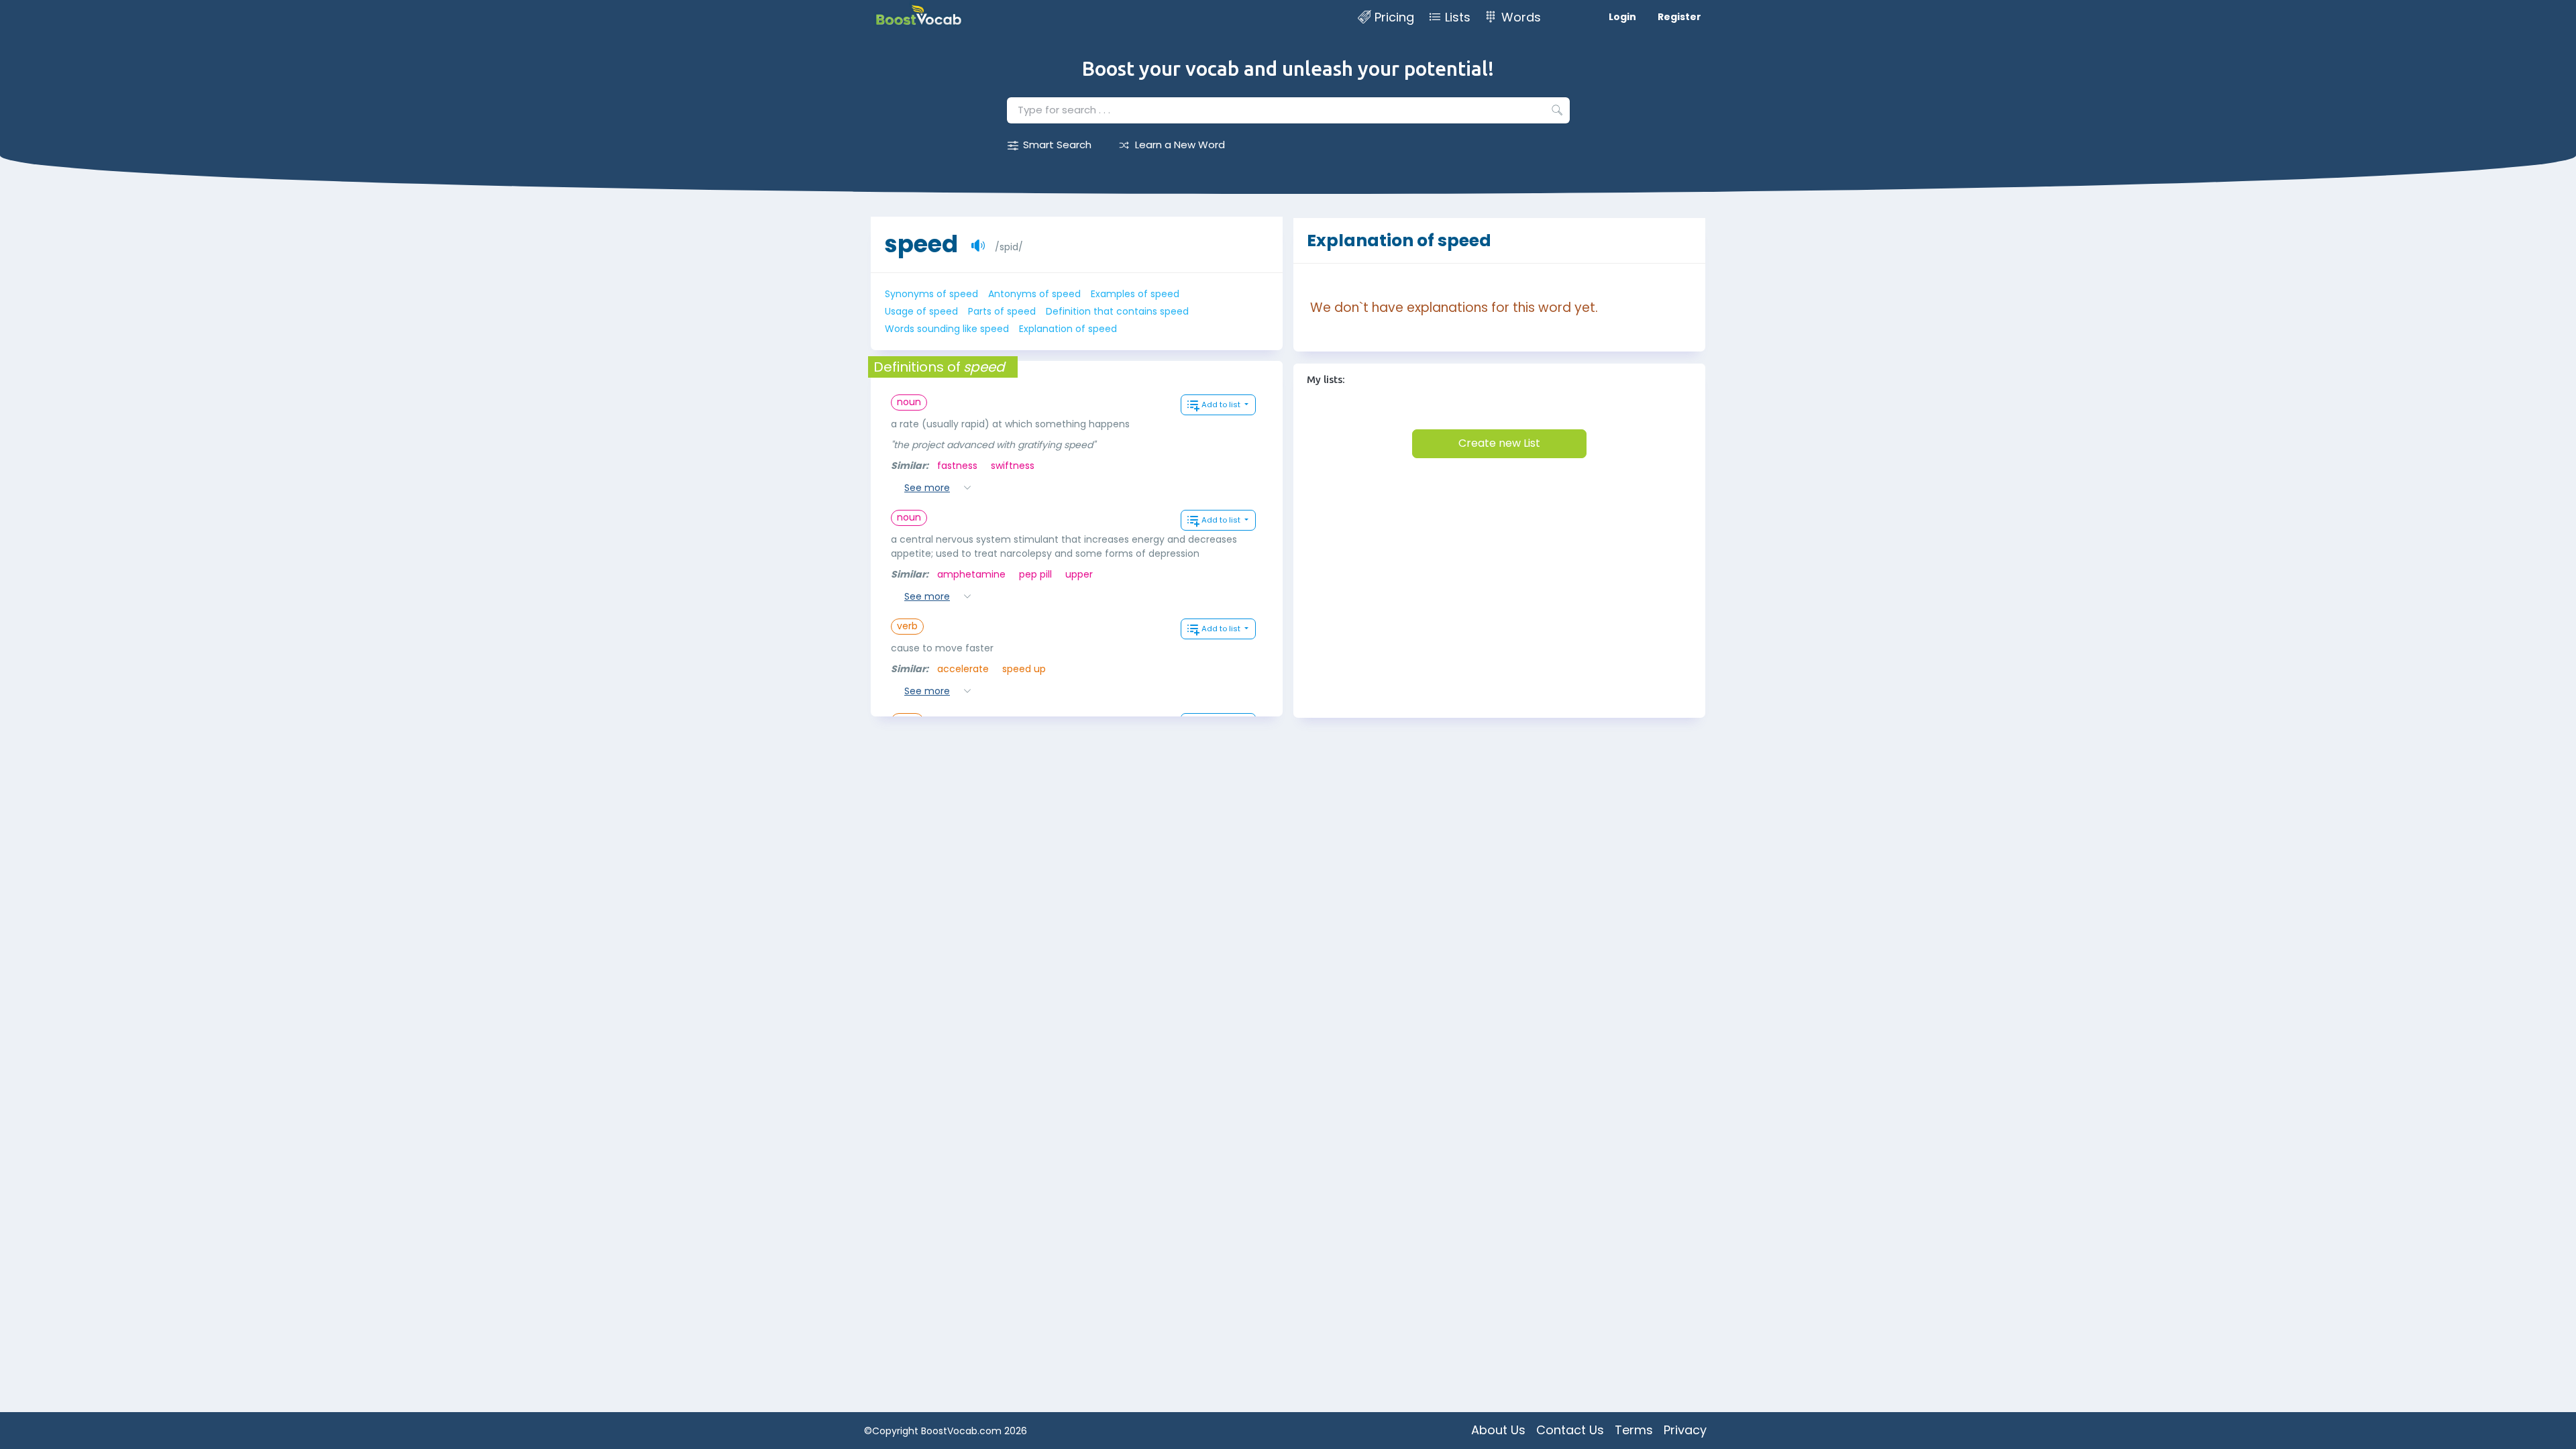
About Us (1498, 1430)
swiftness (1013, 466)
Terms (1634, 1430)
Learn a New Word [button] (1180, 145)
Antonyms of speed (1034, 294)
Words (1521, 17)
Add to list (1222, 405)
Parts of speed (1002, 311)
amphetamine (971, 574)
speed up (1024, 669)
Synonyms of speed (931, 294)
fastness (957, 466)
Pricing (1394, 17)
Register (1679, 17)
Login (1622, 17)
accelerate (963, 669)
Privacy (1685, 1430)
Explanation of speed (1068, 329)
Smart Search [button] (1057, 145)
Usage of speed (921, 311)
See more (927, 488)
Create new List (1499, 443)
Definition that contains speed (1117, 311)
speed (921, 244)
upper (1079, 574)
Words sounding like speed (947, 329)
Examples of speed (1135, 294)
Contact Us (1570, 1430)
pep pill (1035, 574)
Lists (1458, 17)
